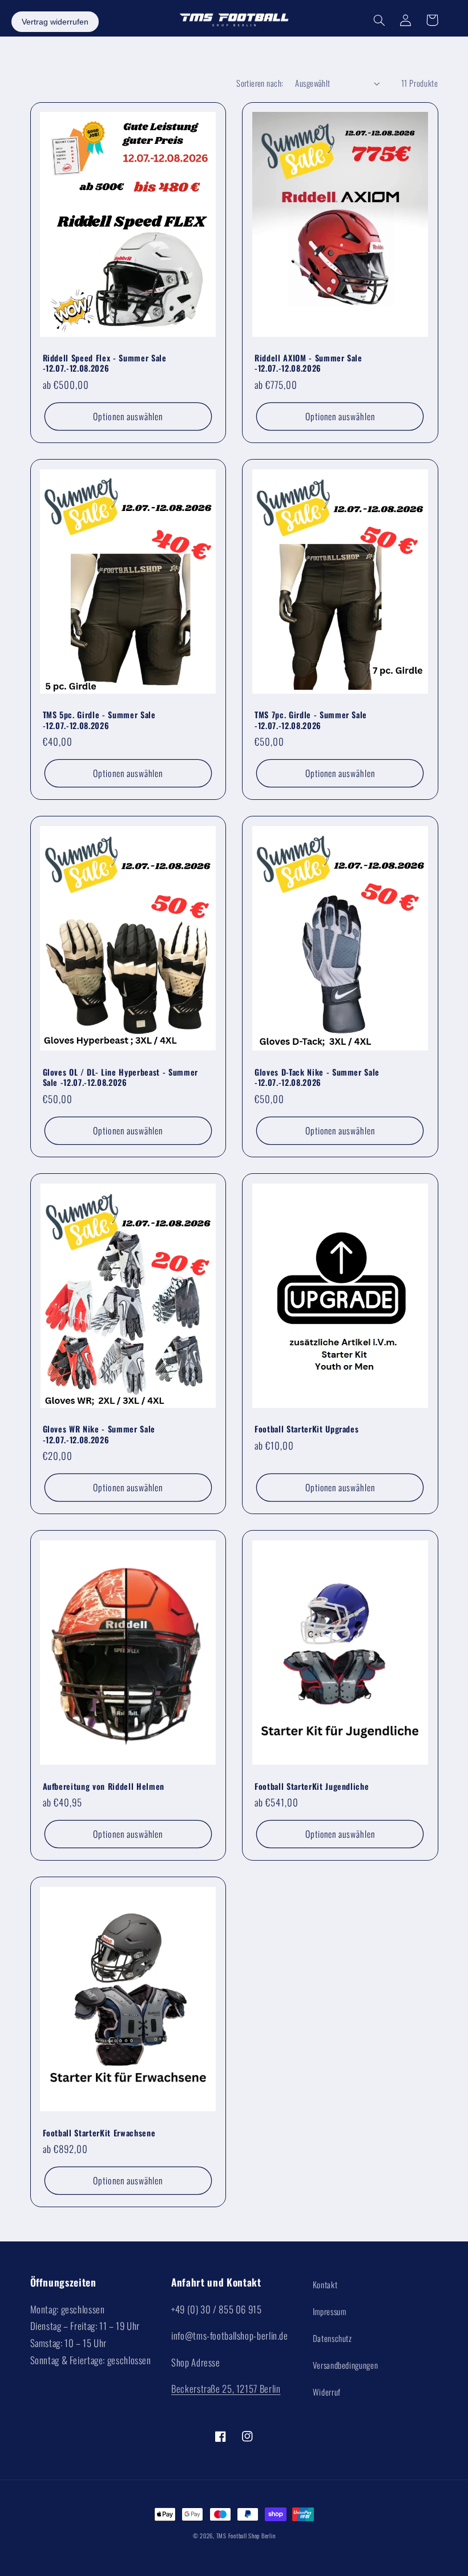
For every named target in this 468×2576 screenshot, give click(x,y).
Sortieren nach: (260, 83)
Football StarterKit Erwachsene (99, 2133)
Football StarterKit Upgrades (306, 1429)
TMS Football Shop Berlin (246, 2535)
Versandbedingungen (345, 2365)
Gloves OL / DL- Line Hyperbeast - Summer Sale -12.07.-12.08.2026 (120, 1078)
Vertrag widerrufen (55, 22)
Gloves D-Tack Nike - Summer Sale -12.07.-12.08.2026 (317, 1078)
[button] (380, 20)
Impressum (330, 2311)
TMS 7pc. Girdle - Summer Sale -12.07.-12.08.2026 (311, 720)
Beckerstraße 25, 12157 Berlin (226, 2388)
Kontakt (325, 2284)
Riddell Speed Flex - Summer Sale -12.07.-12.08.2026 (105, 363)
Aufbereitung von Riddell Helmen (104, 1786)
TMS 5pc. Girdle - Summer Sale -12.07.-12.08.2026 (99, 720)
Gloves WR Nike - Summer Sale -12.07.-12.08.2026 (99, 1434)
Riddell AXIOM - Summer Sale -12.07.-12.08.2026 (308, 363)
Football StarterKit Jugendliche (312, 1786)
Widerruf (327, 2392)
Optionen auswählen (128, 416)
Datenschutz (332, 2338)
